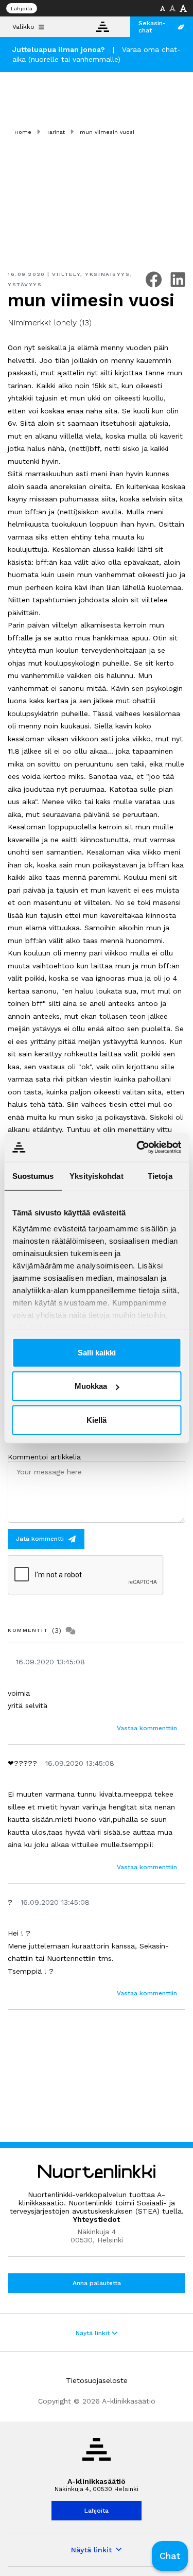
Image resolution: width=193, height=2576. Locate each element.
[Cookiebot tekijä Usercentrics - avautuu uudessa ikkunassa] (137, 1147)
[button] (170, 2556)
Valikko (23, 27)
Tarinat (56, 132)
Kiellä (97, 1420)
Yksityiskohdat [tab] (96, 1176)
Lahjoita (22, 8)
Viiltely (66, 274)
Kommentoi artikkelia (44, 1457)
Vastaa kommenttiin (147, 1728)
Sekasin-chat (152, 27)
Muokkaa (91, 1386)
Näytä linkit (94, 2333)
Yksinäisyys (107, 274)
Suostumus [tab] (33, 1176)
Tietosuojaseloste (97, 2380)
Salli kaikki (97, 1352)
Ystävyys (25, 284)
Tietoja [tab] (160, 1176)
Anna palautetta (97, 2283)
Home (23, 132)
